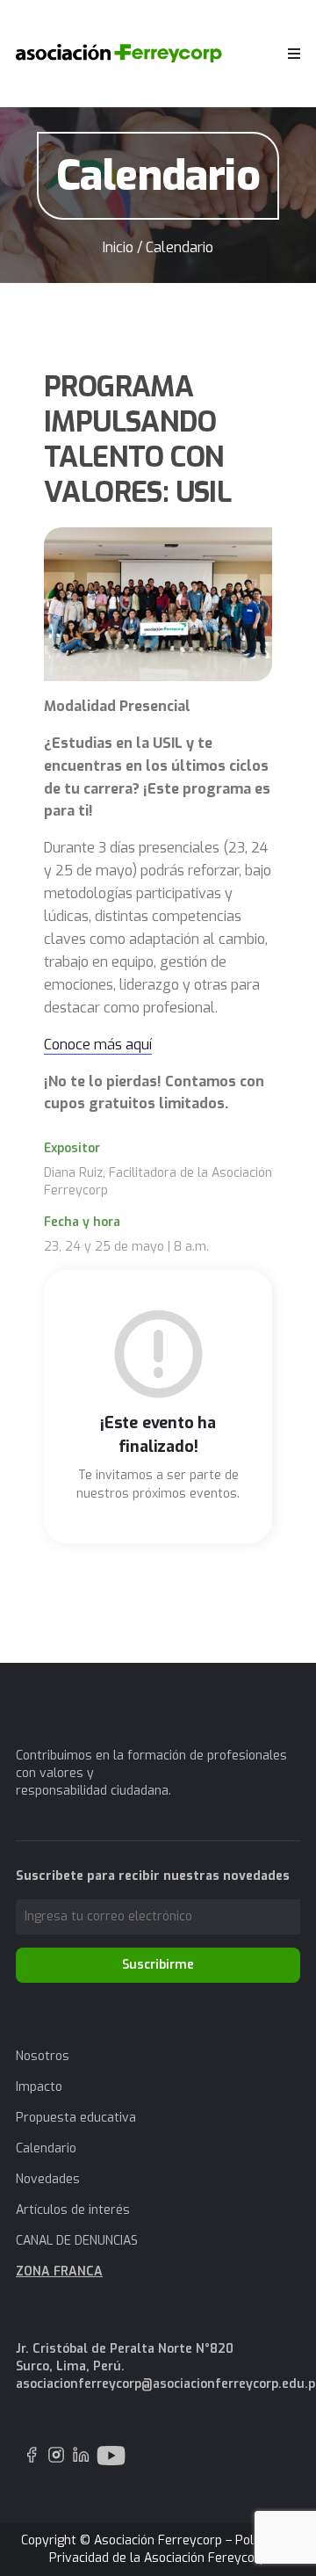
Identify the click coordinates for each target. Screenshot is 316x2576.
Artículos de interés (73, 2210)
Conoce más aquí (98, 1045)
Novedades (48, 2179)
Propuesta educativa (76, 2118)
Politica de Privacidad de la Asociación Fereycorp (172, 2549)
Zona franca (59, 2271)
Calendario (46, 2148)
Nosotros (43, 2056)
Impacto (39, 2087)
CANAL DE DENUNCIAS (77, 2241)
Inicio (118, 247)
